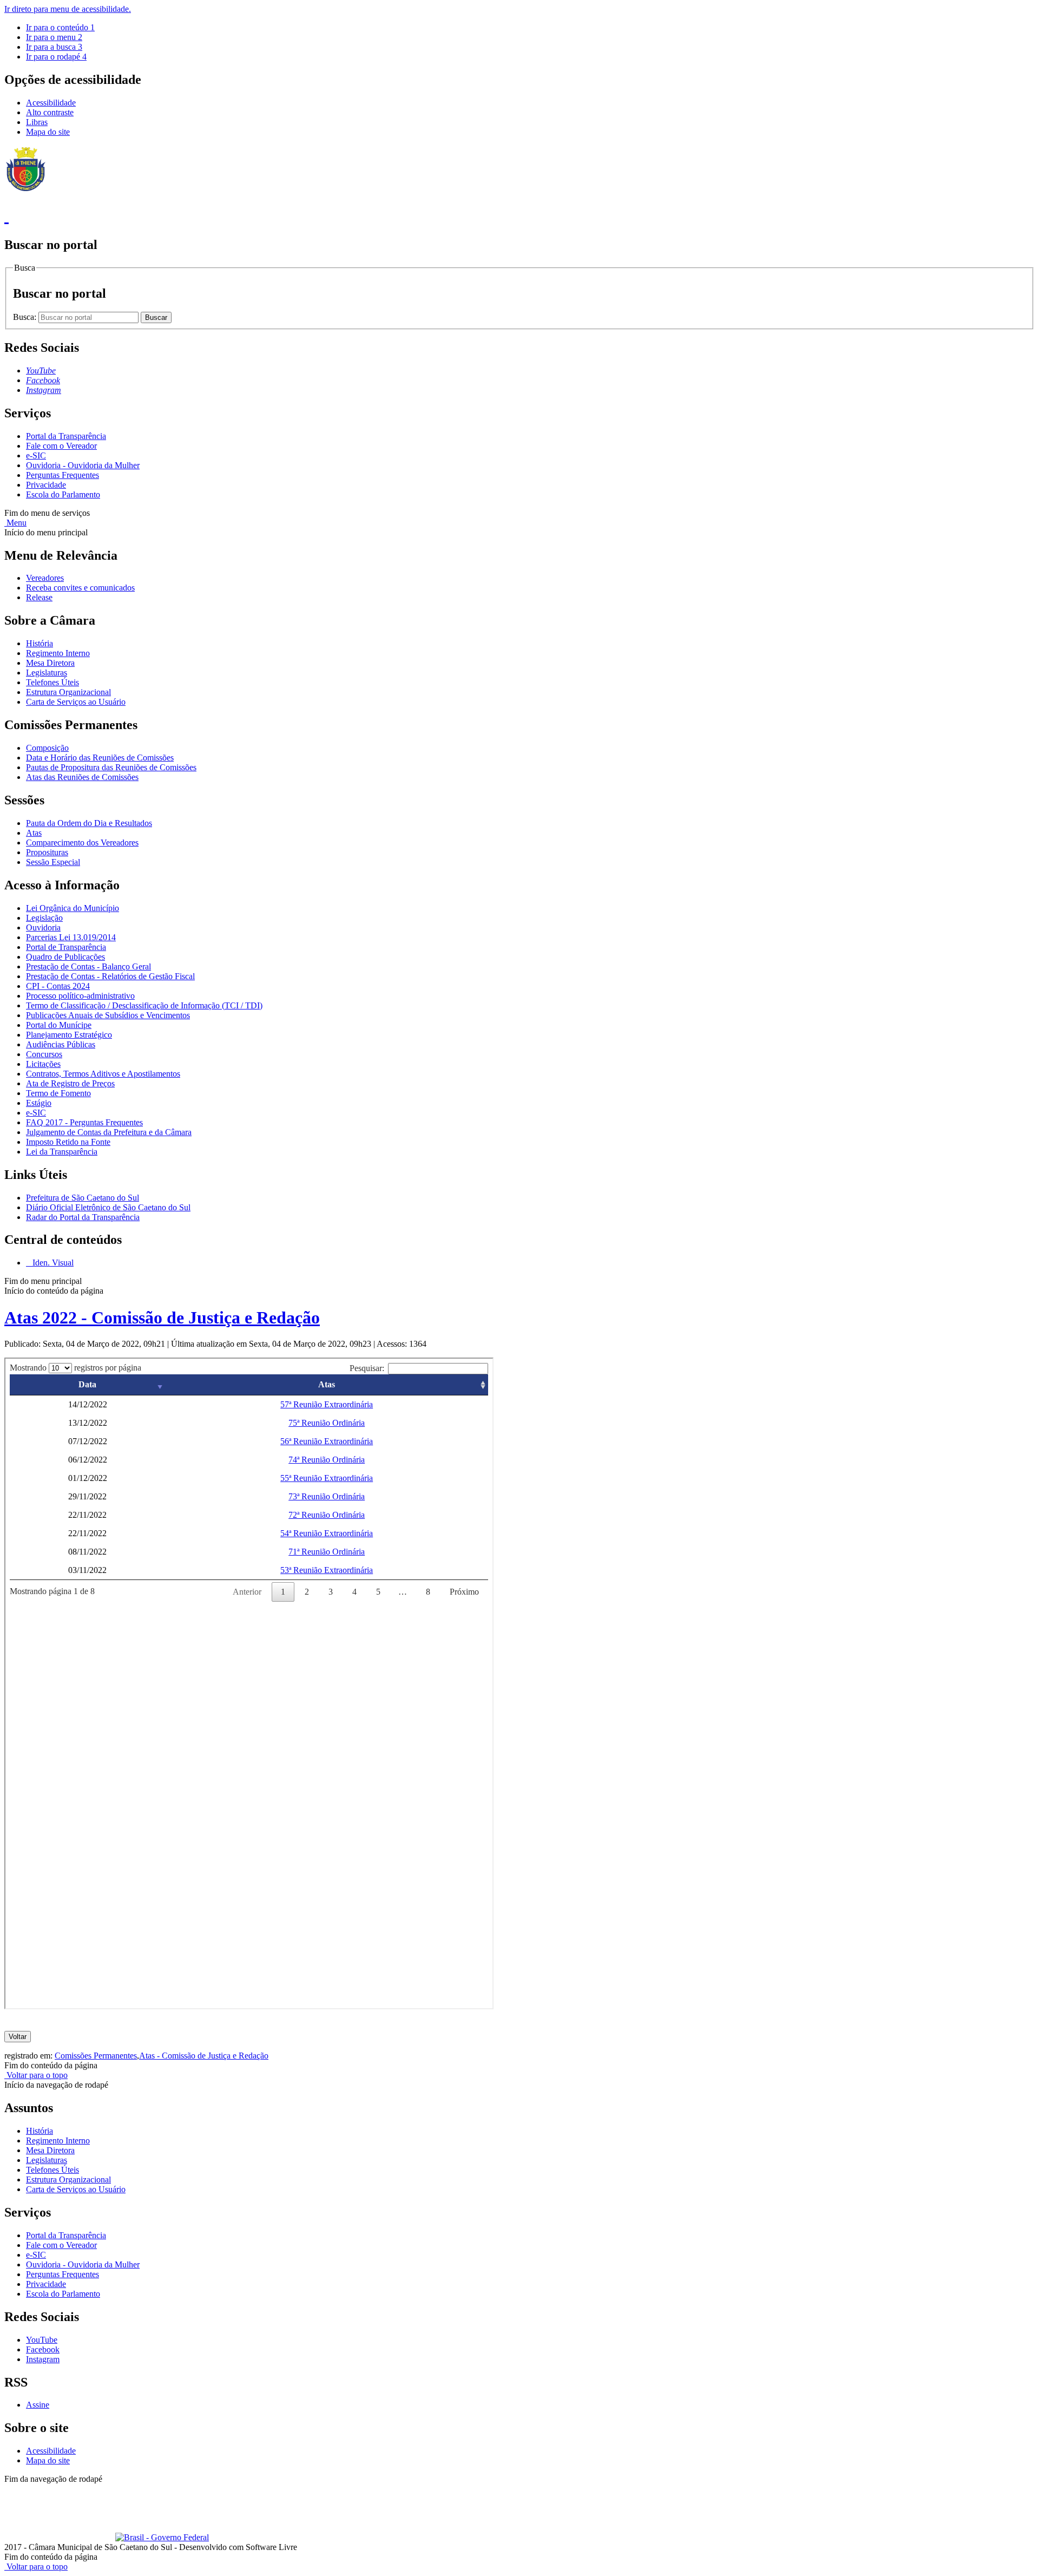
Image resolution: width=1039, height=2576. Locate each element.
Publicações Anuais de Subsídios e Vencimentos (108, 1015)
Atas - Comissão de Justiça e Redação (204, 2056)
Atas (34, 833)
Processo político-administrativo (80, 996)
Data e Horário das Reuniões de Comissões (100, 758)
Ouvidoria (43, 928)
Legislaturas (47, 673)
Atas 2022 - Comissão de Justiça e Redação (162, 1318)
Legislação (44, 918)
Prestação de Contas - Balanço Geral (88, 966)
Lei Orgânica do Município (73, 908)
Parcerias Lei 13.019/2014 (71, 937)
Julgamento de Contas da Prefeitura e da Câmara (109, 1132)
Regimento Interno (58, 653)
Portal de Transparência (66, 947)
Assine (38, 2405)
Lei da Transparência (62, 1152)
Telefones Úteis (52, 682)
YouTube (42, 2340)
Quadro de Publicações (65, 957)
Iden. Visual (52, 1263)
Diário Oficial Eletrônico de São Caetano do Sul (108, 1207)
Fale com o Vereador (61, 446)
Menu (15, 523)
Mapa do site (48, 132)
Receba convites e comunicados (80, 588)
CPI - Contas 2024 (58, 986)
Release (39, 597)
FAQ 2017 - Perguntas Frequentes (84, 1122)
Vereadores (45, 578)
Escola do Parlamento (63, 494)
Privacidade (46, 485)
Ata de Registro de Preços (70, 1083)
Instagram (43, 2359)
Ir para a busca (54, 47)
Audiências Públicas (61, 1044)
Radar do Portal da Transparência (83, 1217)
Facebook (43, 2349)
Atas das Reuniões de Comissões (82, 777)
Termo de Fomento (58, 1093)
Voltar (18, 2037)
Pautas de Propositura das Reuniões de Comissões (111, 767)
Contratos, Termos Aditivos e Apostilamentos (103, 1074)
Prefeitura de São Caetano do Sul (83, 1198)
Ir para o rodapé (56, 57)
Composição (47, 748)
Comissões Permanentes (96, 2056)
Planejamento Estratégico (69, 1035)
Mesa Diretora (50, 663)
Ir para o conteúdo (60, 27)
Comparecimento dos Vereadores (82, 843)
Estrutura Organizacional (68, 692)
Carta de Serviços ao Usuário (76, 702)
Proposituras (47, 852)
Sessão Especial (53, 862)
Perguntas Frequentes (63, 475)
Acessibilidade (51, 103)
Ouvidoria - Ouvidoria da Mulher (83, 465)
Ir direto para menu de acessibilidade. (68, 9)
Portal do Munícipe (59, 1025)
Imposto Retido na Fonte (68, 1142)
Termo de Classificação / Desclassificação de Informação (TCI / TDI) (144, 1005)
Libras (37, 122)
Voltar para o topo (36, 2075)
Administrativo (195, 2489)
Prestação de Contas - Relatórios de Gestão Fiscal (110, 976)
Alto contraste (50, 112)
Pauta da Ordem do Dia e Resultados (89, 823)
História (40, 643)
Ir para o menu (54, 37)
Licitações (43, 1064)
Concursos (44, 1054)
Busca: (26, 317)
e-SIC (36, 455)
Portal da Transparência (66, 436)
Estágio (39, 1103)
